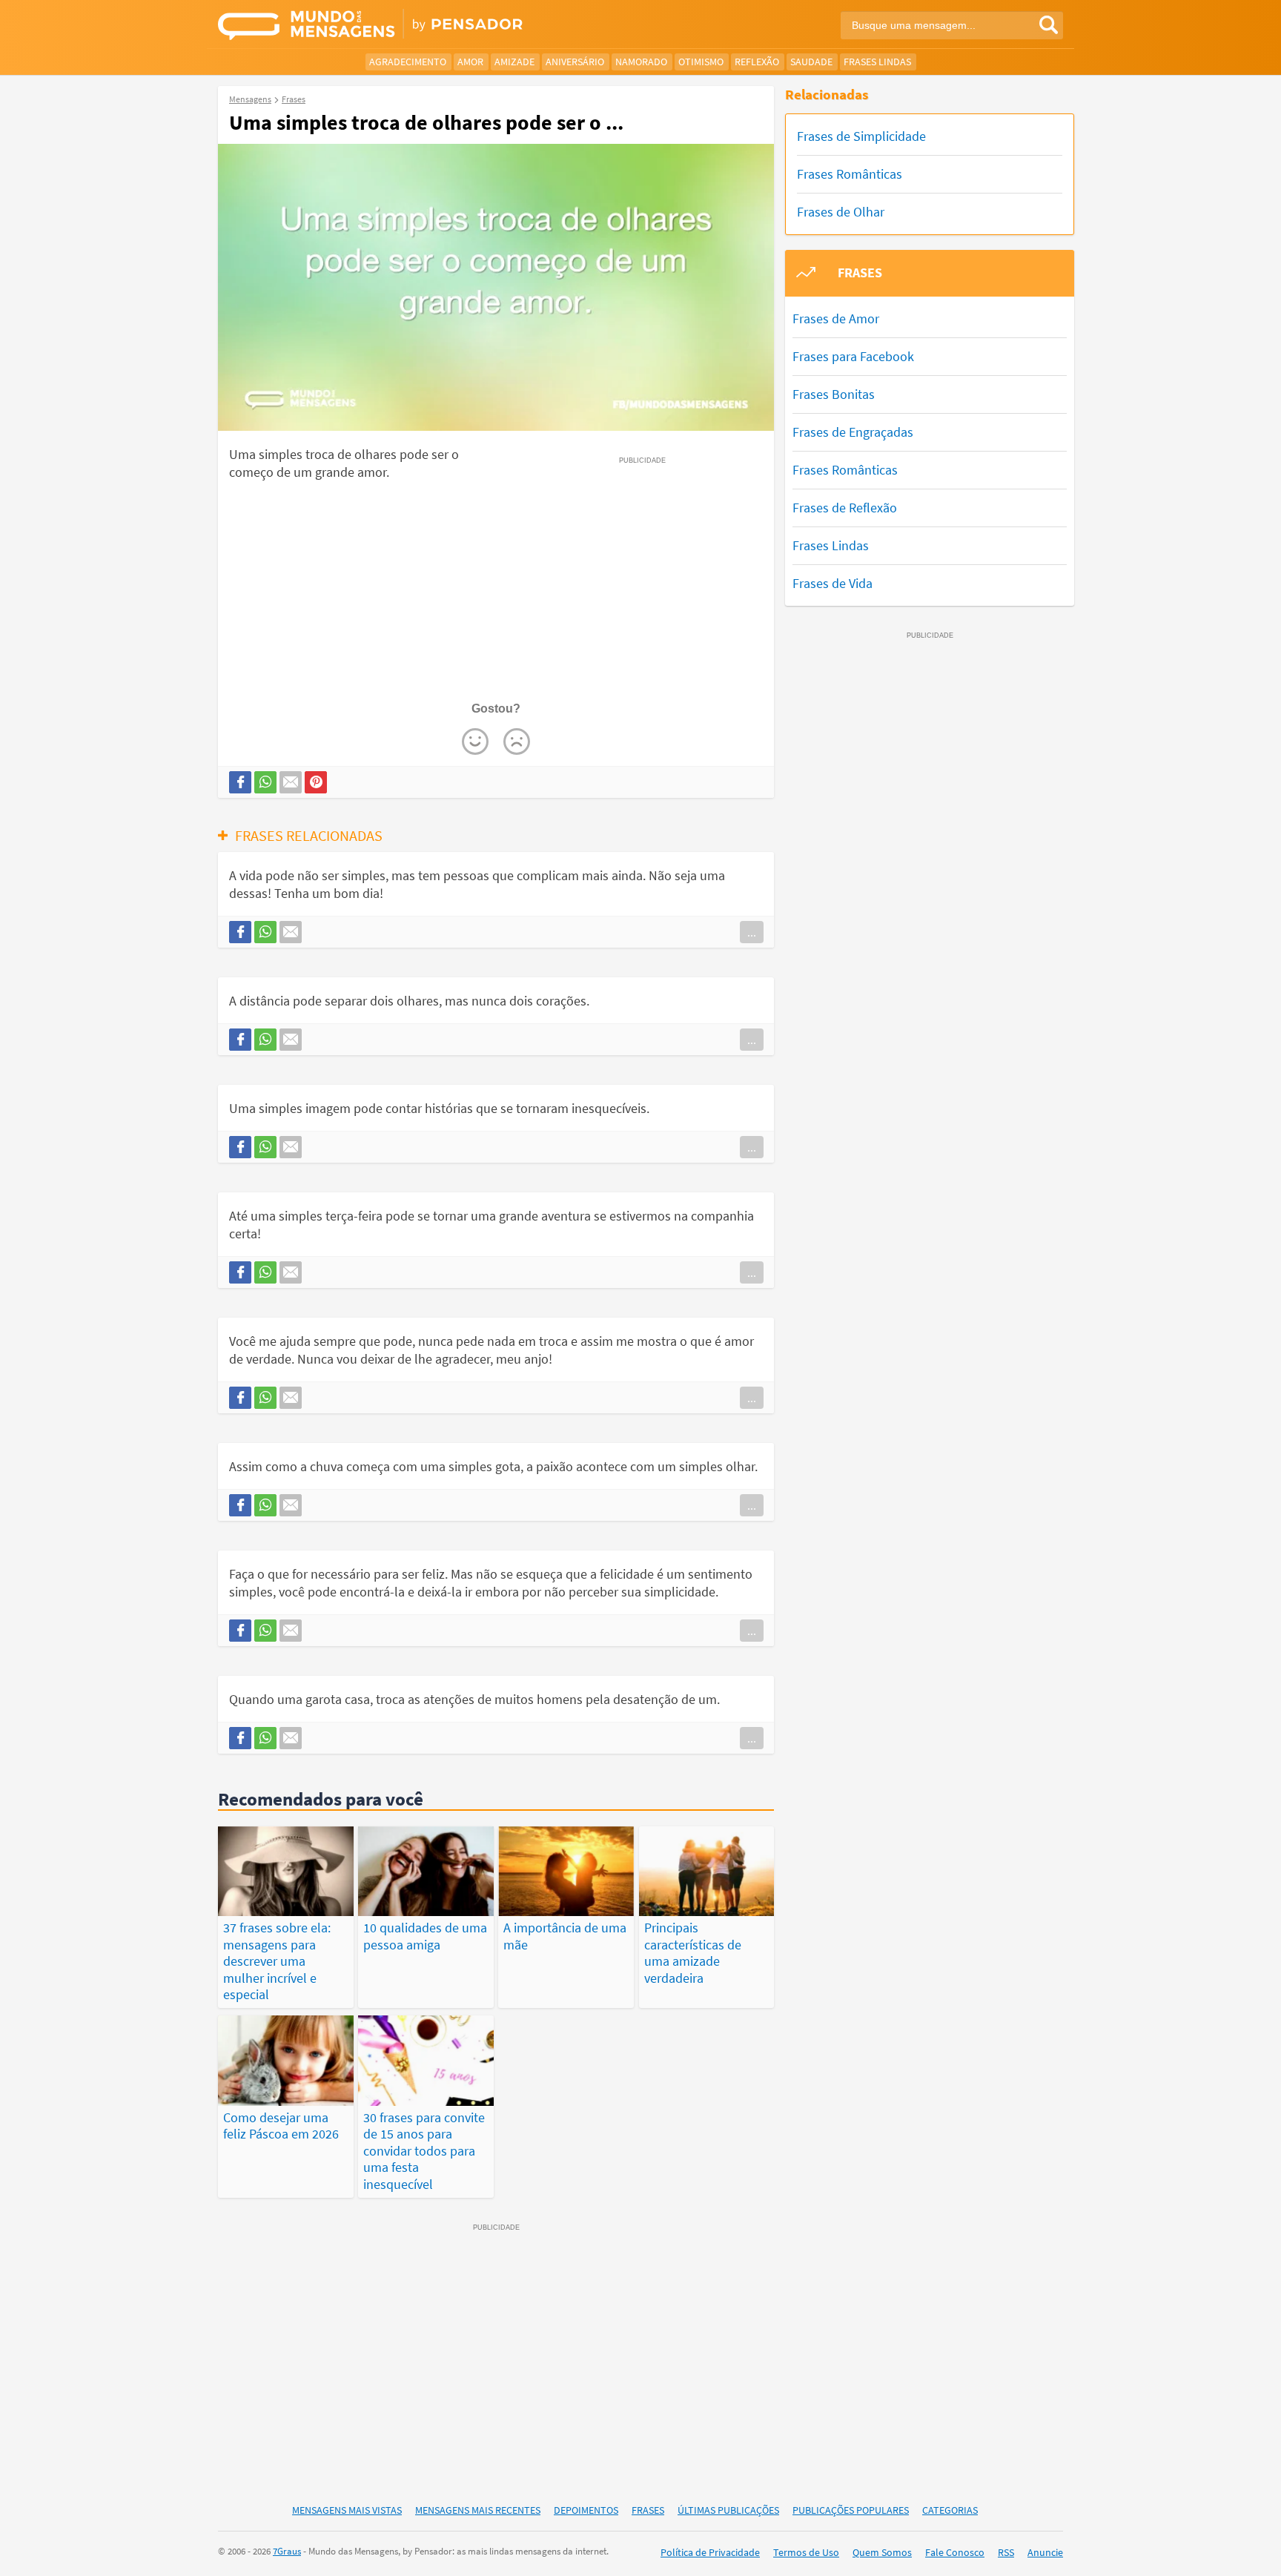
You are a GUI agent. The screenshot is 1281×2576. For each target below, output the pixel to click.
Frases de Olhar (841, 212)
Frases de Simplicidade (861, 136)
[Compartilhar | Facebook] (240, 782)
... (752, 932)
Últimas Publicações (728, 2510)
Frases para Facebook (853, 356)
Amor (470, 62)
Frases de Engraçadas (853, 432)
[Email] (291, 782)
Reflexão (757, 62)
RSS (1006, 2552)
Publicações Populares (851, 2510)
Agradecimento (408, 62)
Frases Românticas (850, 174)
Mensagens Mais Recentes (478, 2510)
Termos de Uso (806, 2552)
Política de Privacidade (710, 2552)
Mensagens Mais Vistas (347, 2510)
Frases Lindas (877, 62)
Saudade (811, 62)
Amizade (514, 62)
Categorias (950, 2510)
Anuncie (1045, 2552)
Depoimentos (586, 2510)
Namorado (641, 62)
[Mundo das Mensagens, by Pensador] (424, 26)
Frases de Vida (833, 583)
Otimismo (701, 62)
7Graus (287, 2551)
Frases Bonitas (834, 394)
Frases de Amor (836, 318)
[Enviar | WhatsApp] (265, 782)
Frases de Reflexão (845, 508)
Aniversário (575, 62)
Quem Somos (882, 2552)
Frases (648, 2510)
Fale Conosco (955, 2552)
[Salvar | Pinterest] (316, 782)
